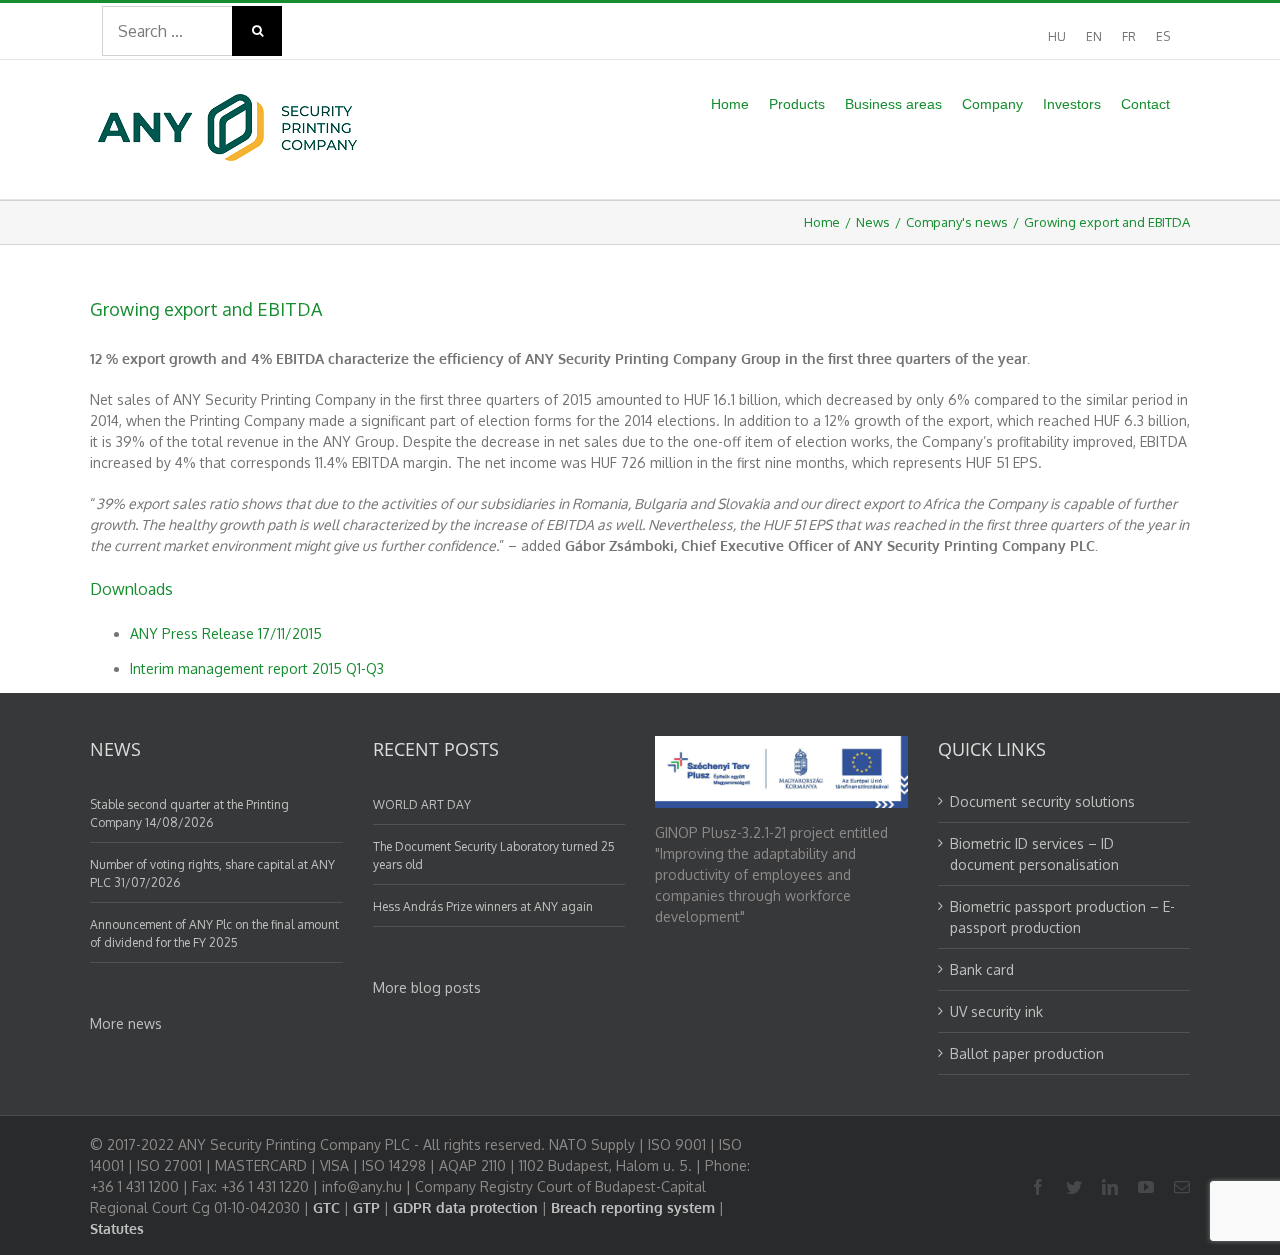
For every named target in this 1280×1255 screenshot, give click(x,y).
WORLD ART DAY (422, 804)
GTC (326, 1207)
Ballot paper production (1027, 1053)
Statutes (117, 1228)
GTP (366, 1207)
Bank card (982, 969)
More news (126, 1023)
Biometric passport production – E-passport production (1062, 917)
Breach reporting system (633, 1207)
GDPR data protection (465, 1207)
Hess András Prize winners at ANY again (483, 906)
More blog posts (427, 987)
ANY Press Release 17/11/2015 (226, 633)
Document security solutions (1042, 801)
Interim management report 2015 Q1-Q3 (257, 668)
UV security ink (996, 1011)
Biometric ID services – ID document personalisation (1034, 854)
